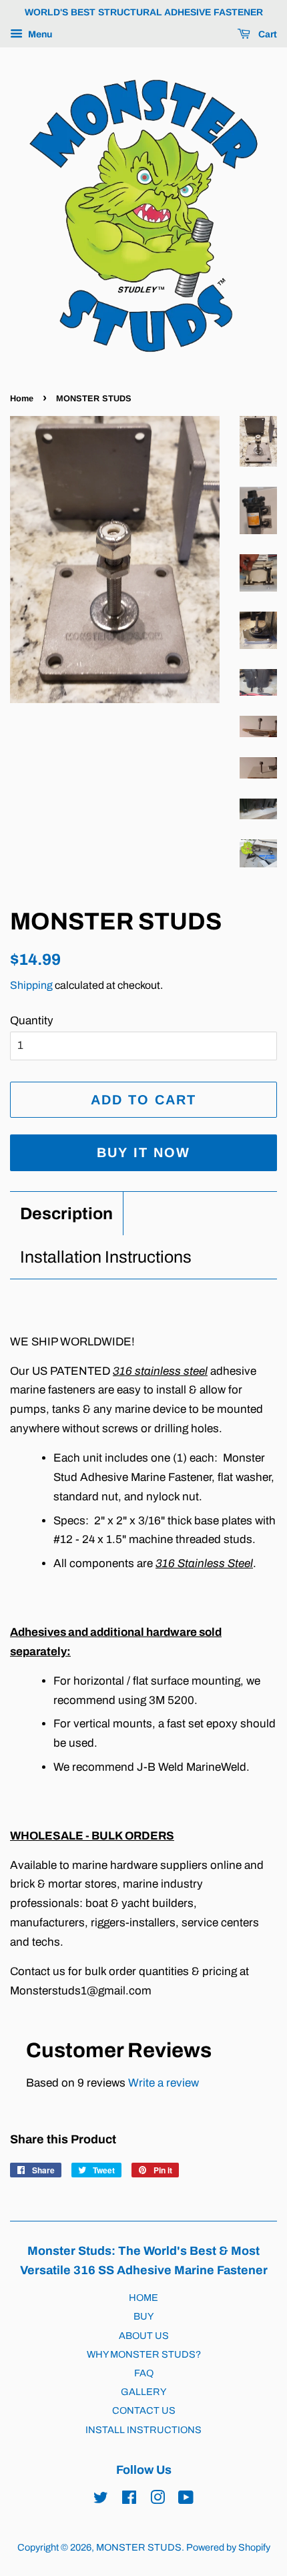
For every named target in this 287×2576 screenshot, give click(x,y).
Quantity (32, 1021)
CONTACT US (144, 2410)
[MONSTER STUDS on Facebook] (129, 2500)
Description (66, 1214)
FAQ (144, 2373)
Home (22, 398)
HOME (143, 2298)
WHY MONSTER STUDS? (144, 2354)
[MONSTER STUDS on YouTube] (186, 2500)
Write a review (164, 2083)
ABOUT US (144, 2336)
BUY (143, 2316)
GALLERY (143, 2392)
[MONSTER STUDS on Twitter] (101, 2500)
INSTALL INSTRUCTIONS (143, 2430)
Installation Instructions (106, 1257)
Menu (39, 34)
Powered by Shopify (228, 2547)
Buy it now (143, 1152)
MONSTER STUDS (139, 2547)
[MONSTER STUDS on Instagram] (158, 2500)
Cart (266, 34)
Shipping (31, 985)
